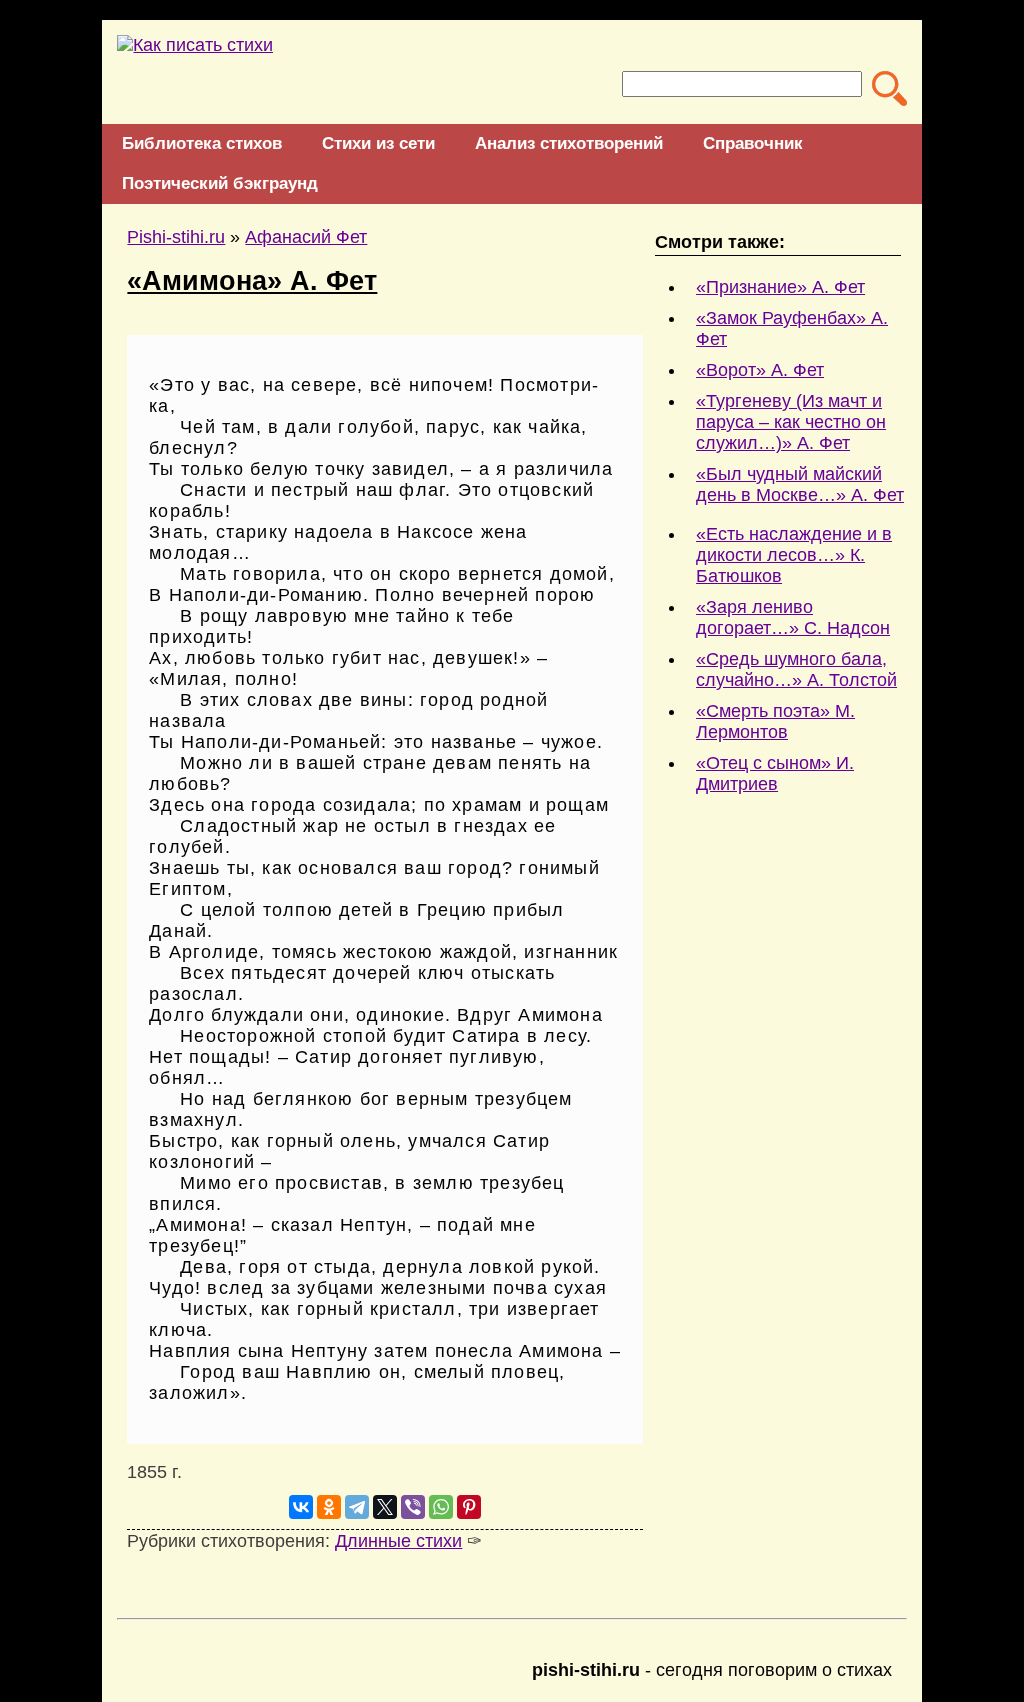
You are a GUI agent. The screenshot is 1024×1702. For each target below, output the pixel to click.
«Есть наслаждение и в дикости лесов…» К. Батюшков (794, 555)
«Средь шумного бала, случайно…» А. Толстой (796, 669)
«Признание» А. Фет (780, 287)
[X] (385, 1507)
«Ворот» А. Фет (760, 370)
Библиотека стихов (202, 143)
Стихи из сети (378, 143)
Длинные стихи (398, 1541)
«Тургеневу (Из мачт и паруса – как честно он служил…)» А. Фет (791, 422)
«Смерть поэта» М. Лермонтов (775, 721)
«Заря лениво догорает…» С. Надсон (793, 617)
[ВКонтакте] (301, 1507)
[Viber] (413, 1507)
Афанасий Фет (306, 237)
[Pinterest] (469, 1507)
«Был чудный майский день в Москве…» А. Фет (800, 484)
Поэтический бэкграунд (220, 183)
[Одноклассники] (329, 1507)
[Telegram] (357, 1507)
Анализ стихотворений (569, 143)
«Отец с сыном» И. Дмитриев (775, 773)
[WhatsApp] (441, 1507)
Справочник (753, 143)
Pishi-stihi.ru (176, 237)
